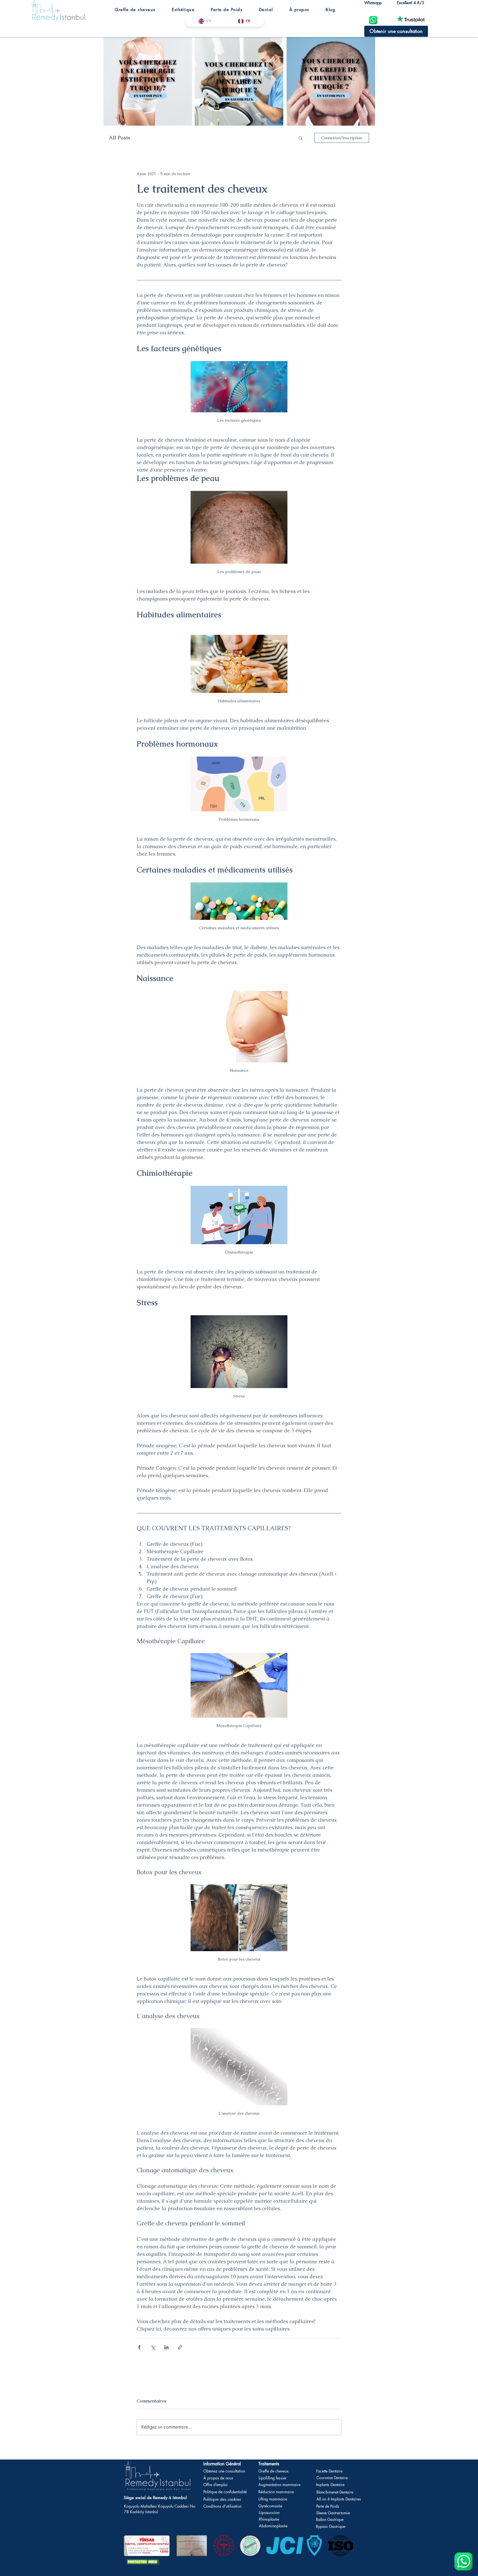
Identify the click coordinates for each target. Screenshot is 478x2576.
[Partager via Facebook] (139, 2347)
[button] (135, 10)
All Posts (120, 138)
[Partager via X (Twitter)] (153, 2347)
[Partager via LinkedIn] (166, 2347)
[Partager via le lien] (180, 2347)
